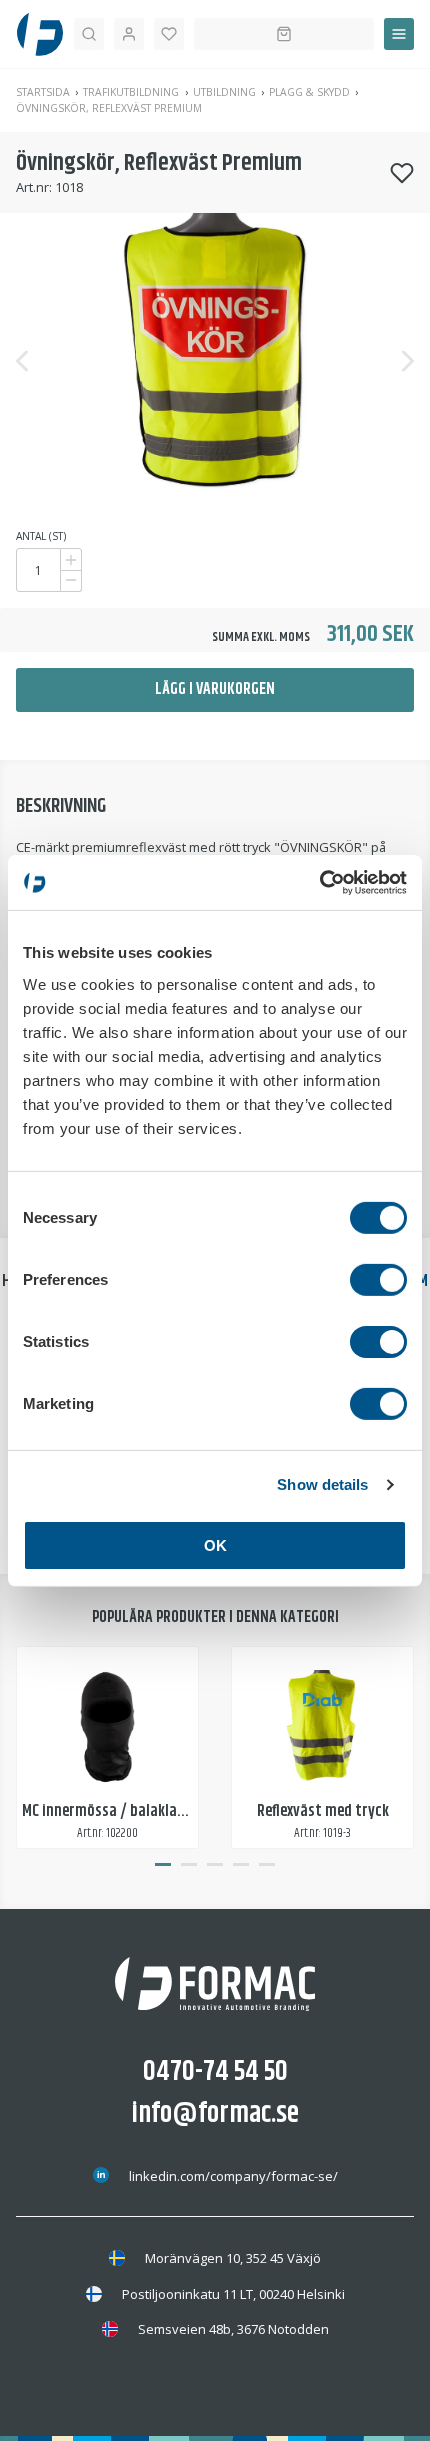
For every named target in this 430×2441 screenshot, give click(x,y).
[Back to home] (40, 34)
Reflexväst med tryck (323, 1811)
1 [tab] (163, 1865)
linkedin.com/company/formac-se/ (233, 2176)
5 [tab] (267, 1865)
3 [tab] (215, 1865)
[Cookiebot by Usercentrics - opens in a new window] (319, 882)
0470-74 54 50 (215, 2072)
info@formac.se (215, 2114)
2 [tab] (189, 1865)
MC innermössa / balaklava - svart (130, 1811)
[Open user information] (129, 34)
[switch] (378, 1279)
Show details (322, 1484)
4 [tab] (241, 1865)
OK (215, 1544)
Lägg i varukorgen (215, 689)
